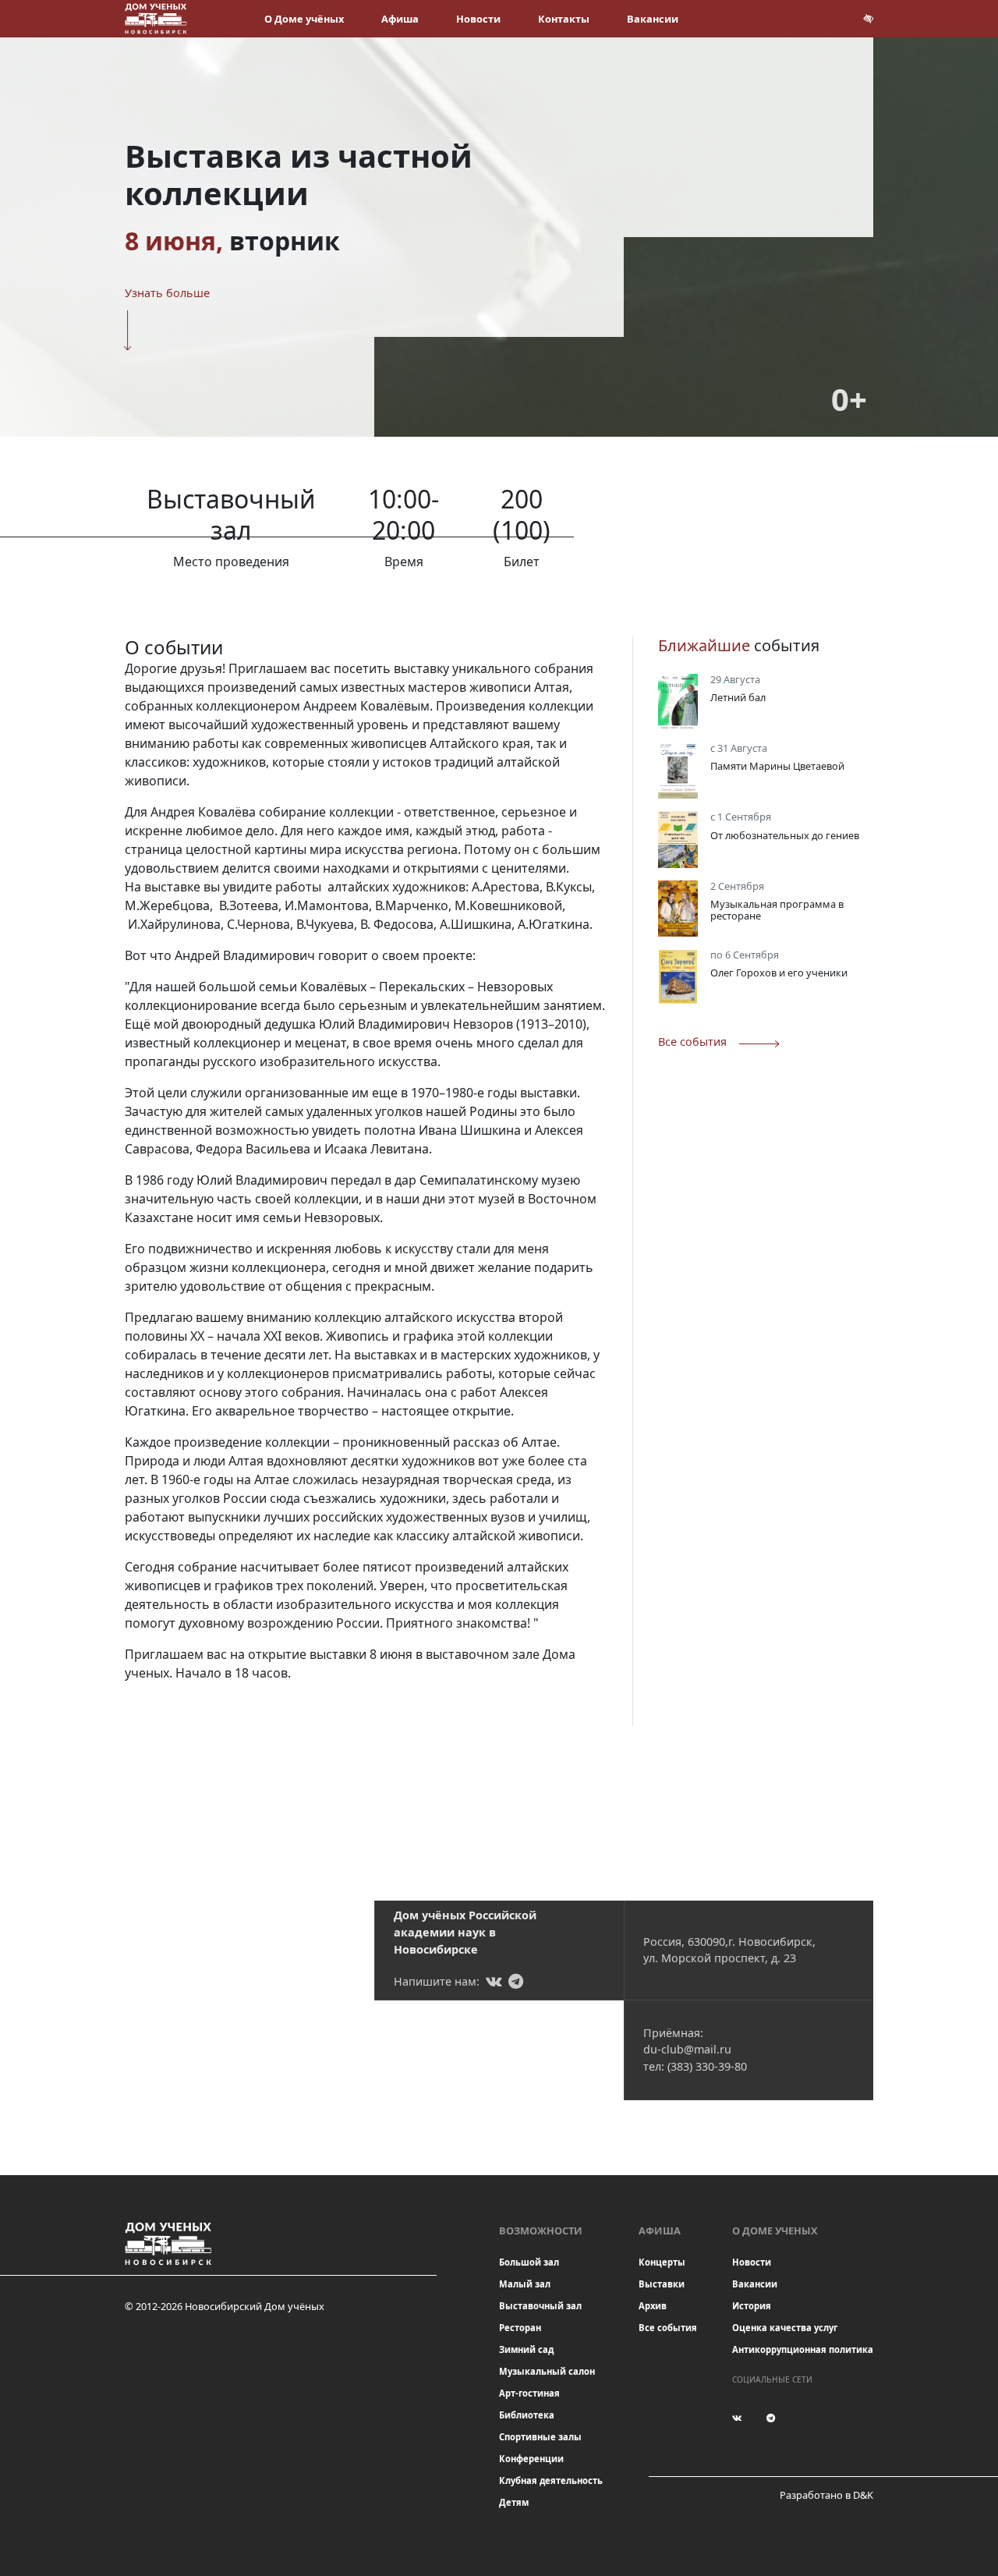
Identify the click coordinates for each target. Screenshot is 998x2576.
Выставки (662, 2284)
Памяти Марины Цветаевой (777, 766)
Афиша (400, 19)
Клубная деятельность (551, 2480)
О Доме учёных (304, 19)
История (752, 2306)
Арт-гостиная (529, 2393)
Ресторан (520, 2328)
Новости (478, 19)
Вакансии (653, 19)
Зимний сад (526, 2349)
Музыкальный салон (547, 2371)
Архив (653, 2306)
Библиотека (527, 2415)
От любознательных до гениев (785, 835)
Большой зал (529, 2262)
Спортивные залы (540, 2437)
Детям (514, 2502)
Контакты (564, 19)
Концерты (662, 2262)
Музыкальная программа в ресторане (777, 910)
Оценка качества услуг (785, 2328)
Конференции (531, 2459)
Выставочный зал (540, 2306)
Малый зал (525, 2284)
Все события (668, 2328)
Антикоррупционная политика (803, 2349)
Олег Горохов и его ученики (779, 973)
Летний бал (738, 697)
